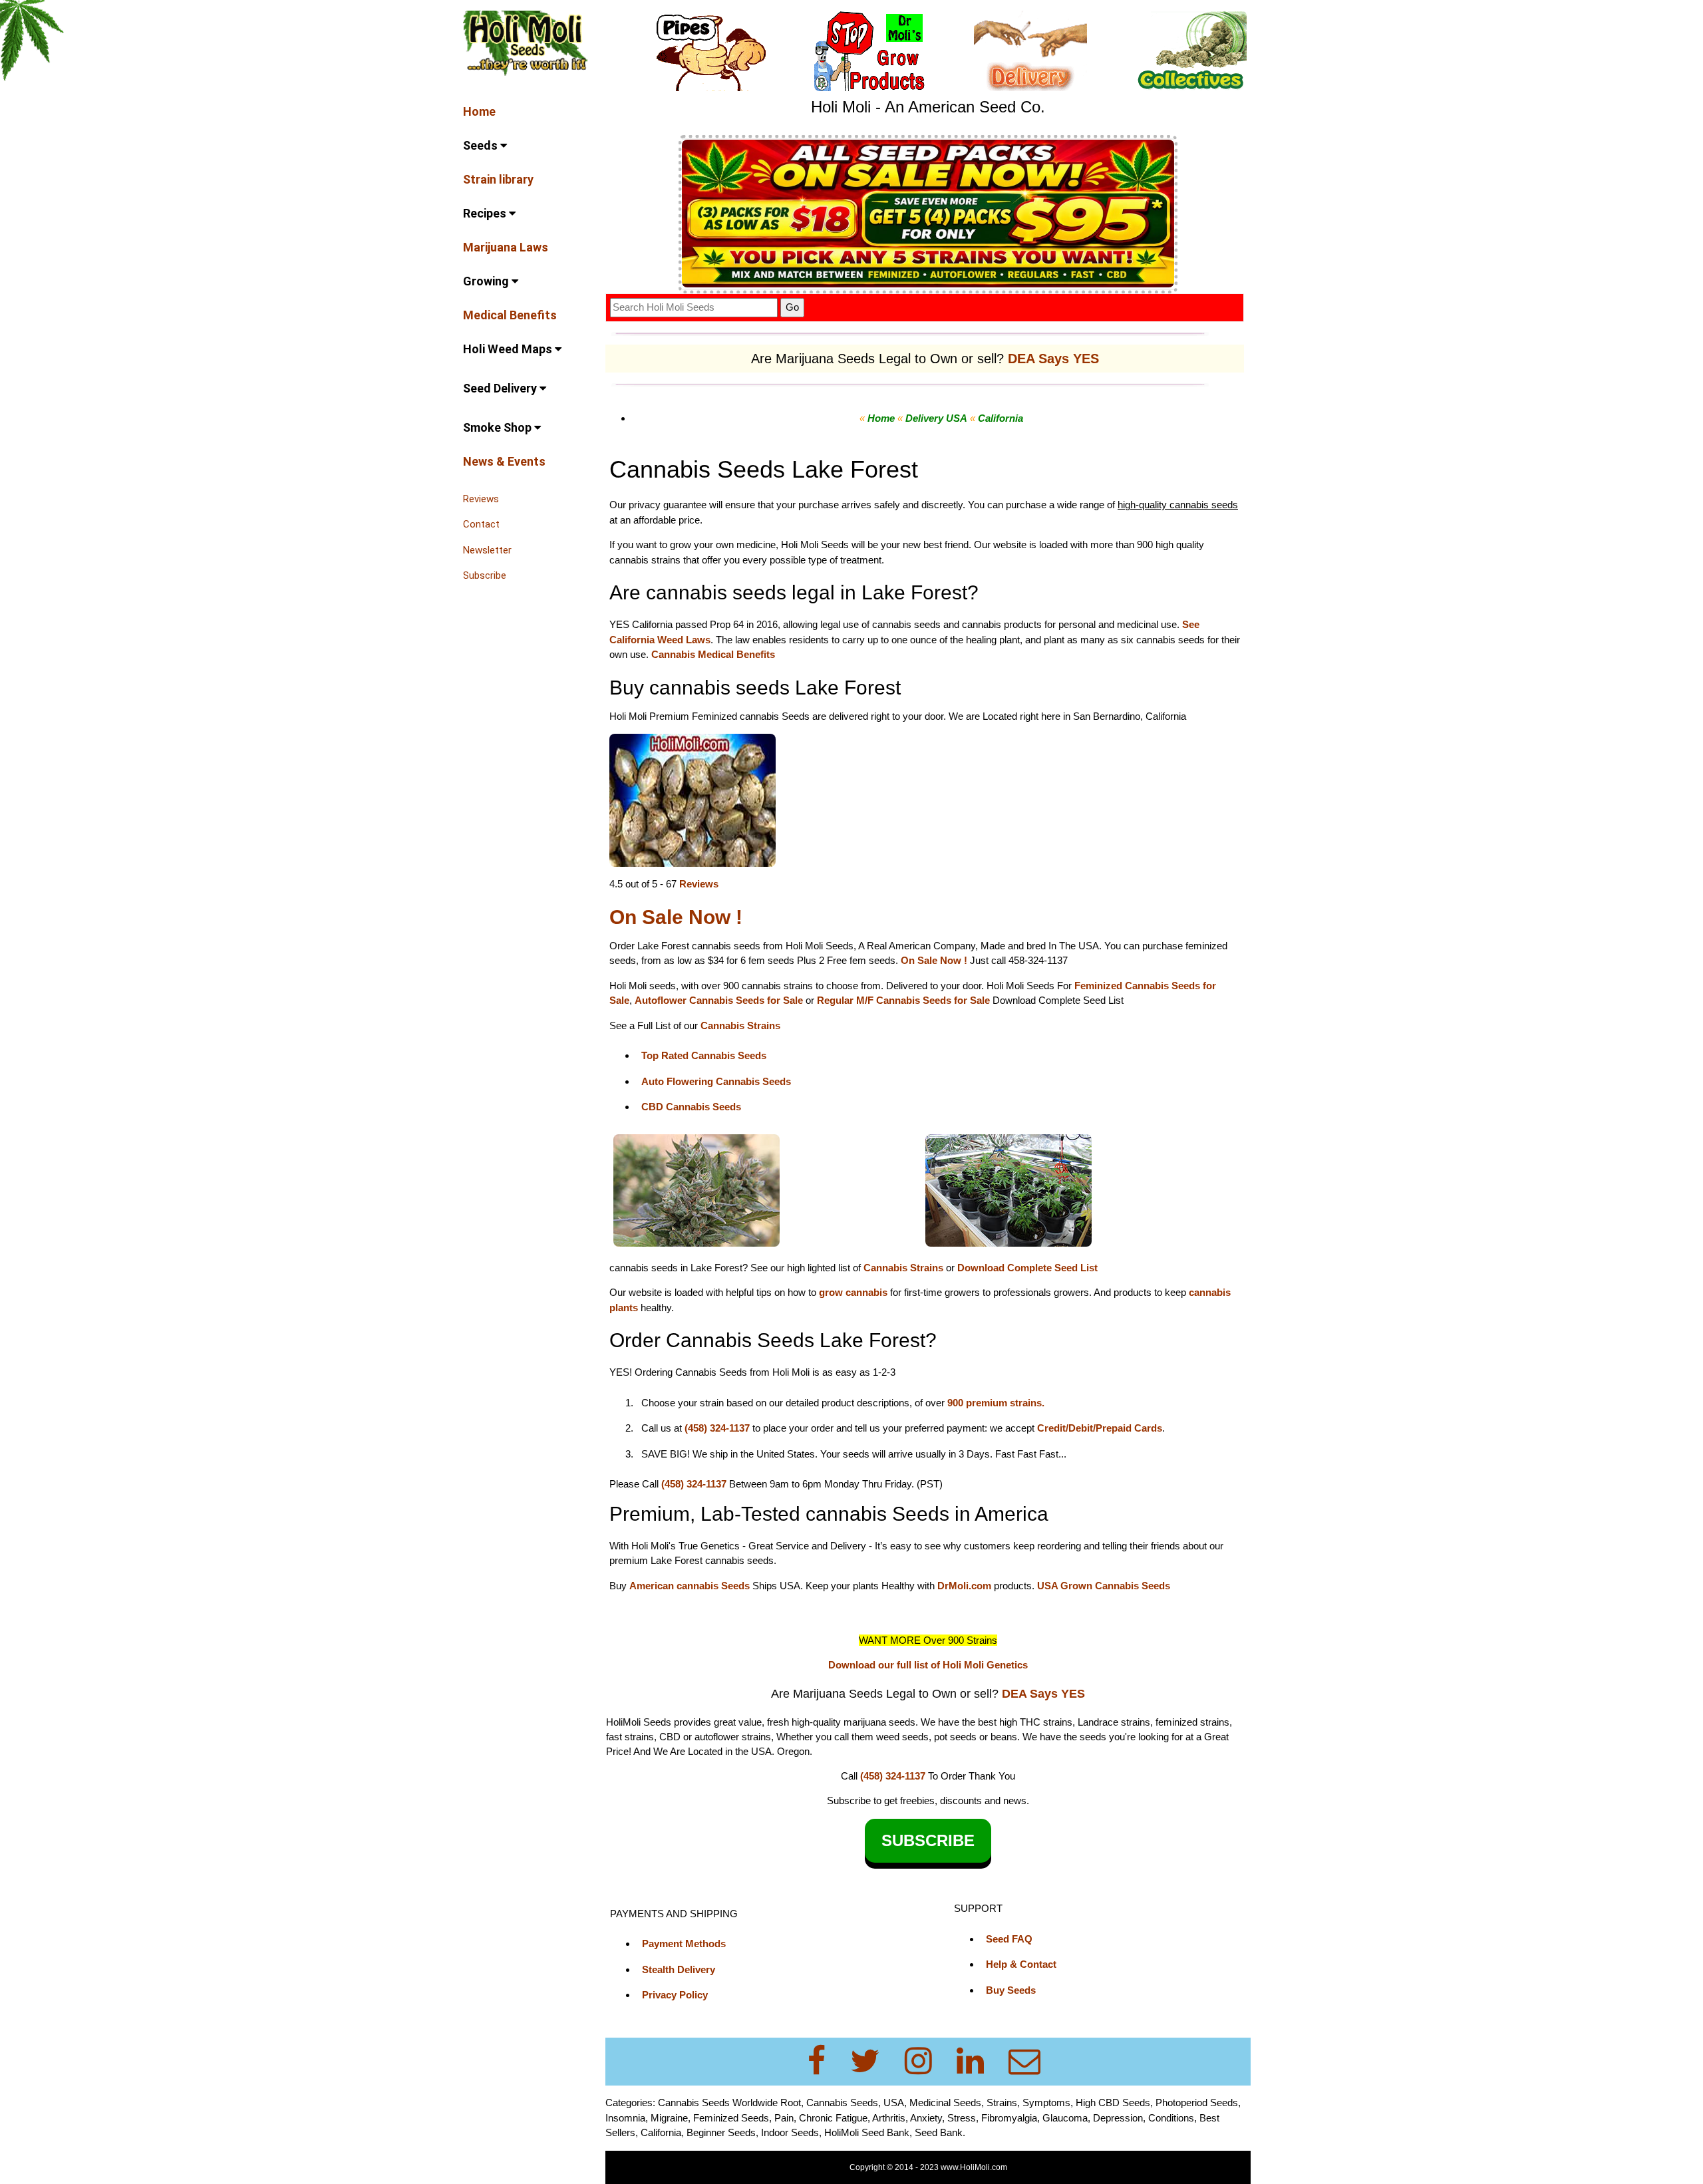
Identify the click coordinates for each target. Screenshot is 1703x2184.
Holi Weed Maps (509, 349)
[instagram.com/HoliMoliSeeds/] (926, 2061)
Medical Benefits (510, 315)
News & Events (504, 461)
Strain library (498, 179)
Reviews (481, 499)
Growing (487, 281)
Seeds (482, 145)
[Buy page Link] (693, 799)
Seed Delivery (501, 388)
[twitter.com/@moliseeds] (873, 2061)
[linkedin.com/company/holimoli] (978, 2061)
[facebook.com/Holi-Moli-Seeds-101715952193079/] (825, 2061)
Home (479, 111)
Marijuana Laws (506, 247)
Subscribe (485, 575)
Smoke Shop (499, 427)
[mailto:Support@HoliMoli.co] (1028, 2061)
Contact (481, 524)
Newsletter (487, 550)
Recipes (486, 213)
